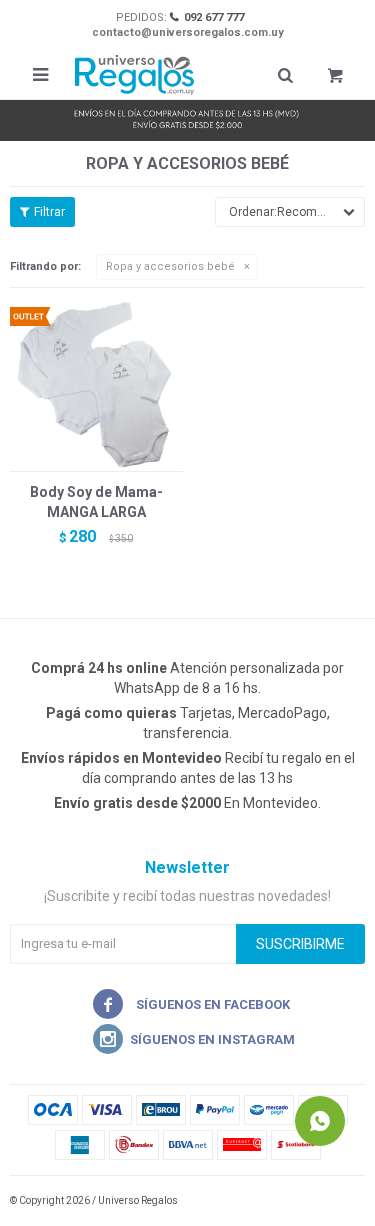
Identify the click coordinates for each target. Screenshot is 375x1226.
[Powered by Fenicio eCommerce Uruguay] (335, 1201)
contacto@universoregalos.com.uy (188, 32)
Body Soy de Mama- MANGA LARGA (96, 502)
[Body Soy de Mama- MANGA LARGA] (96, 384)
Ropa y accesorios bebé (170, 266)
